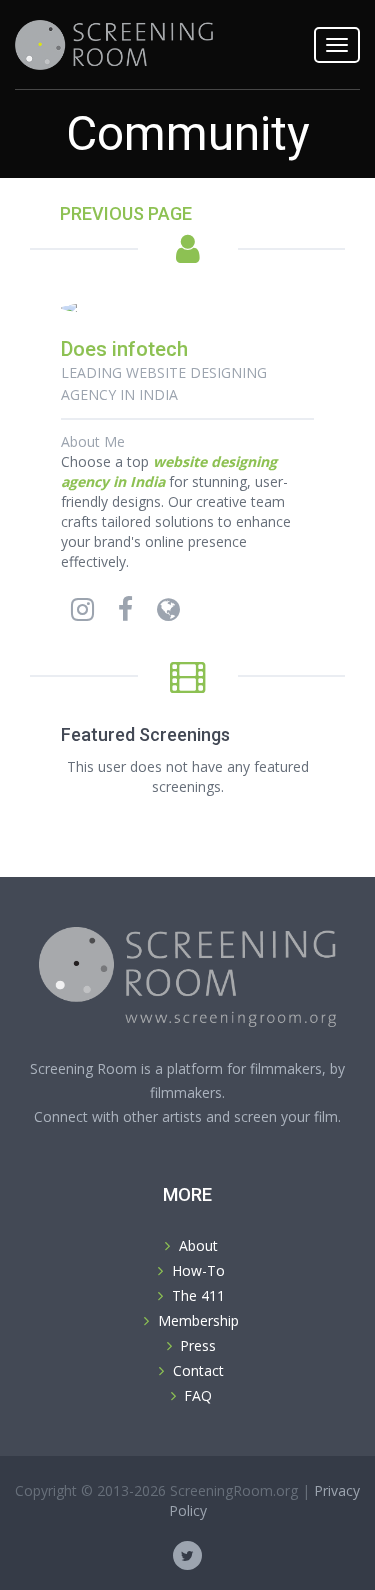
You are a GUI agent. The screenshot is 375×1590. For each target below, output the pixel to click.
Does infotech (124, 349)
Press (198, 1345)
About (198, 1245)
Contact (198, 1370)
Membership (198, 1320)
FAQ (198, 1395)
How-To (198, 1270)
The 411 (198, 1295)
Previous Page (126, 213)
